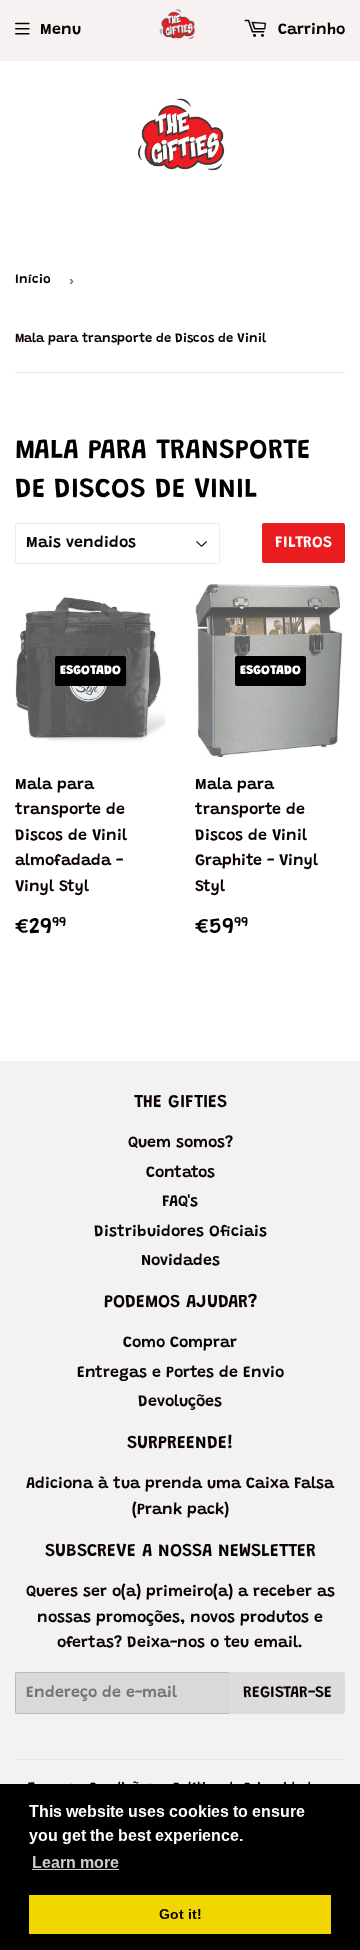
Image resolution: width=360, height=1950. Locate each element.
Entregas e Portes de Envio (180, 1373)
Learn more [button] (75, 1862)
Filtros (303, 543)
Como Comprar (180, 1343)
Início (33, 279)
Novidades (180, 1261)
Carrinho (309, 30)
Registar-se (287, 1693)
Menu (60, 30)
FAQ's (180, 1202)
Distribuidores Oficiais (180, 1232)
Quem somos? (180, 1143)
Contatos (180, 1173)
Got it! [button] (180, 1914)
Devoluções (180, 1402)
